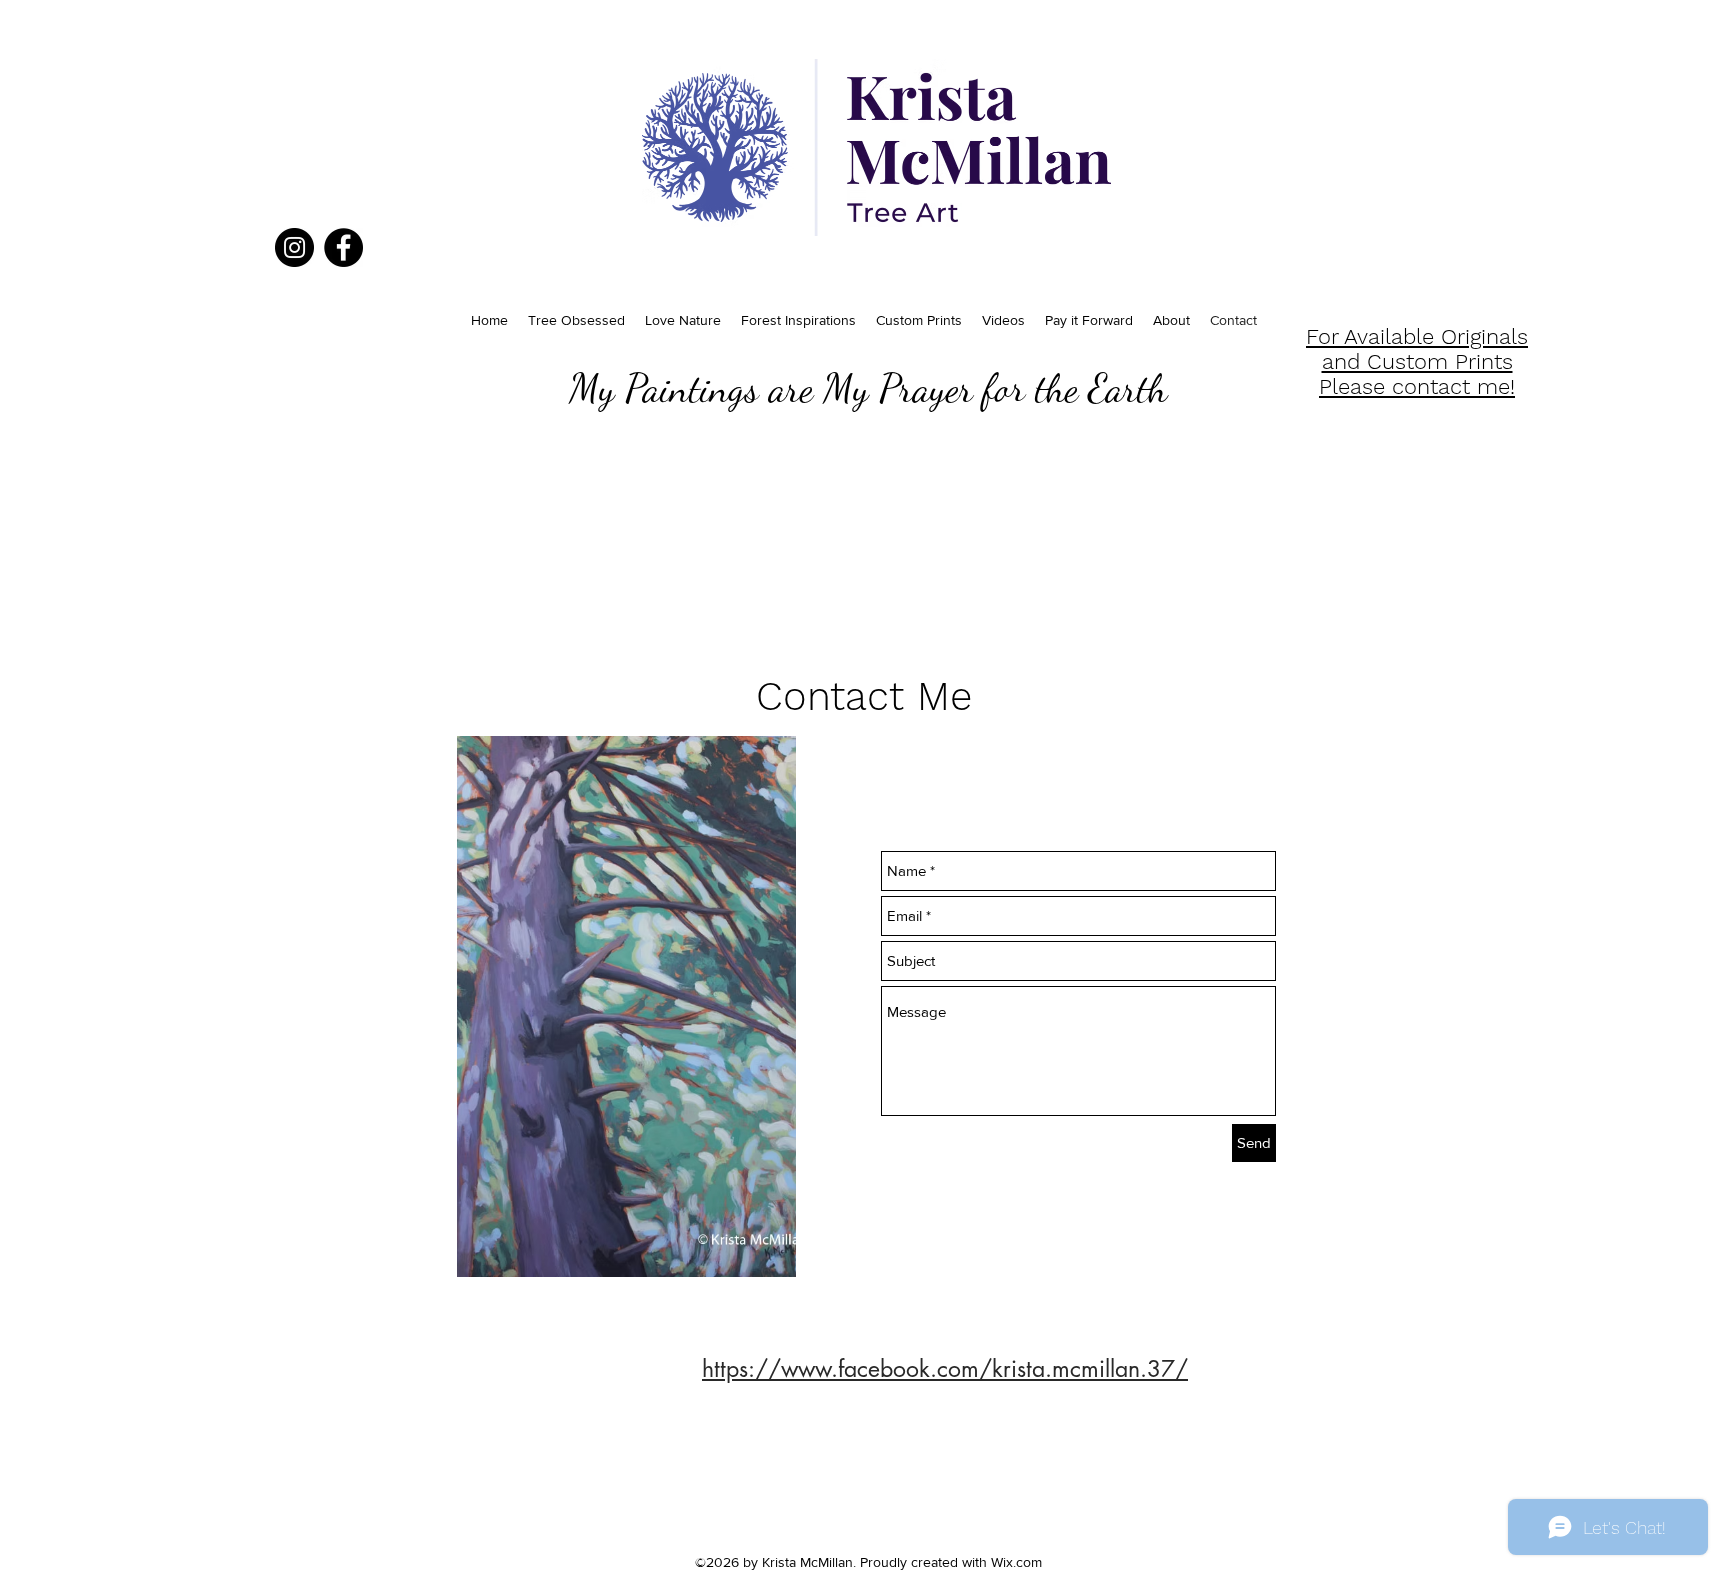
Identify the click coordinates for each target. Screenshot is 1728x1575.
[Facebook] (343, 247)
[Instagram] (294, 247)
